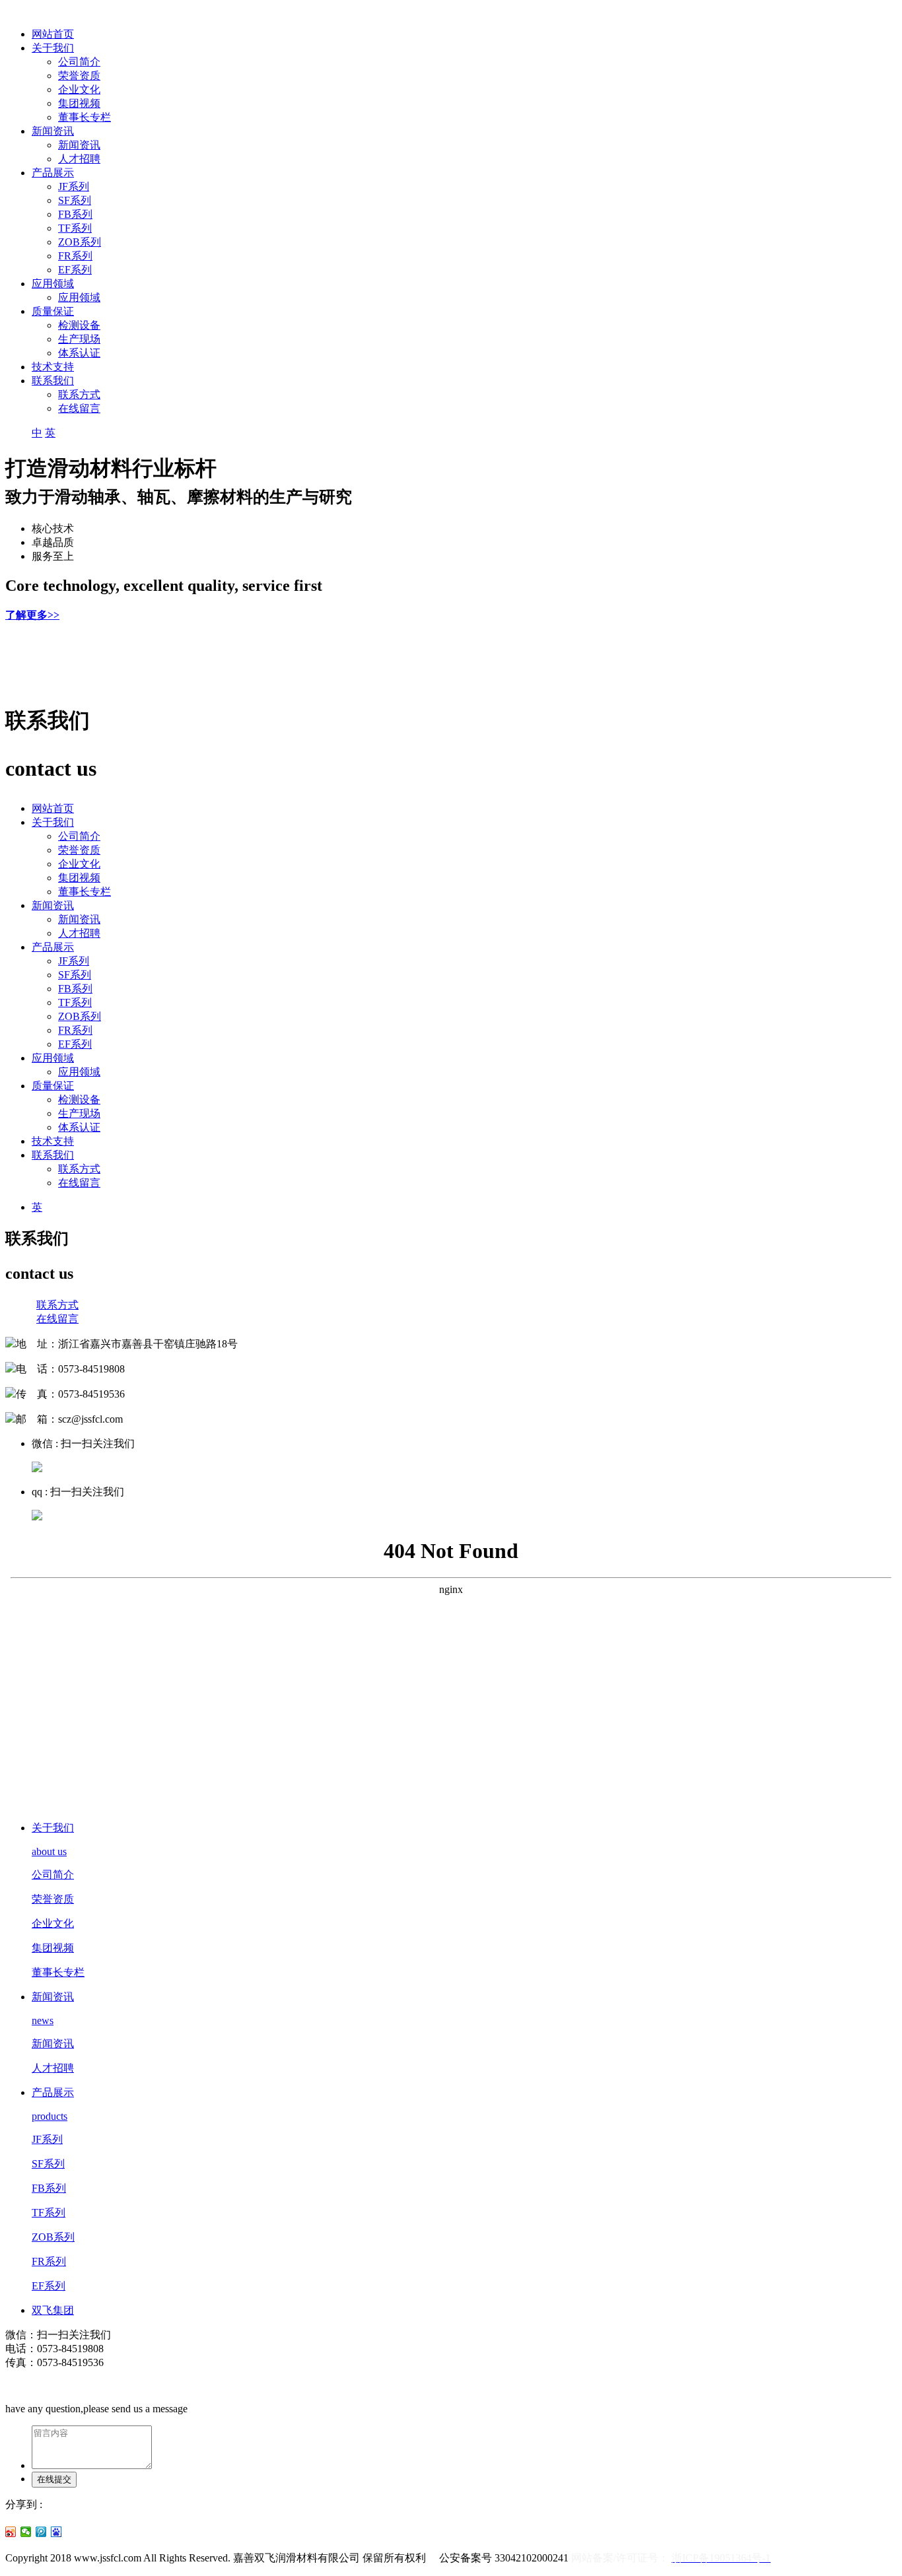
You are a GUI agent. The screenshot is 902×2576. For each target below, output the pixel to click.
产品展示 (53, 173)
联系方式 (79, 394)
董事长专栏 (85, 117)
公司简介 (79, 62)
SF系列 (75, 200)
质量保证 (53, 311)
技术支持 (53, 367)
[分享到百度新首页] (56, 2532)
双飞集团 (53, 2310)
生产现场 (79, 339)
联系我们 (53, 381)
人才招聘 (79, 159)
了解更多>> (32, 615)
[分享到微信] (26, 2532)
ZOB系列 (80, 242)
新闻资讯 (53, 131)
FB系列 (75, 214)
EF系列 (75, 270)
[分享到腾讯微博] (41, 2532)
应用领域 (53, 284)
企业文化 (79, 89)
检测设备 (79, 325)
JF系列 (74, 186)
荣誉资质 (79, 76)
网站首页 (53, 34)
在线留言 (79, 408)
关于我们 (53, 48)
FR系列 (75, 256)
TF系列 (75, 228)
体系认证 (79, 353)
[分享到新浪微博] (11, 2532)
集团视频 (79, 103)
